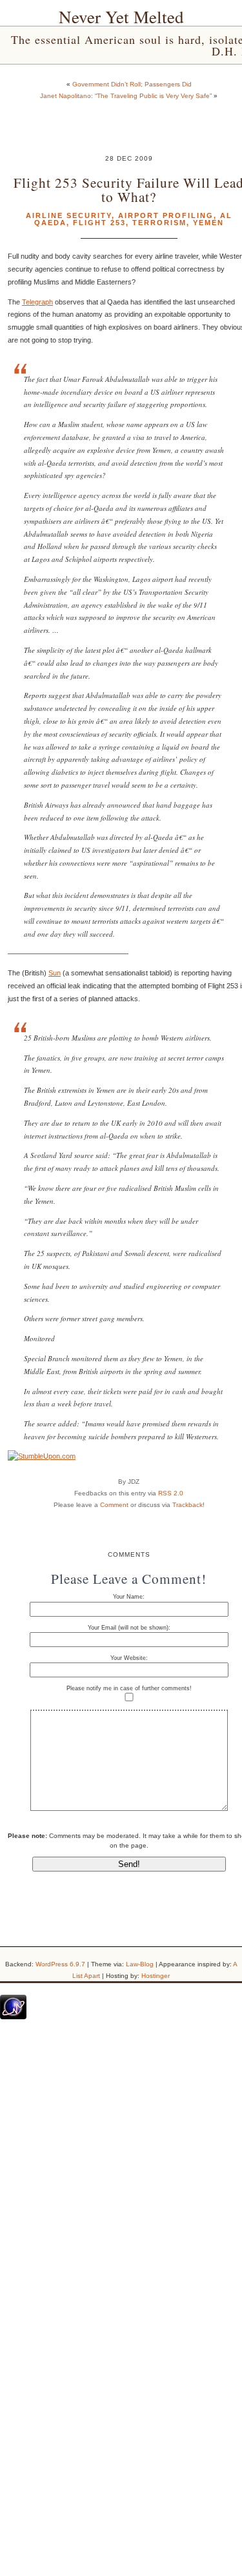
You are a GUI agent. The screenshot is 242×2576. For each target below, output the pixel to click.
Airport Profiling (166, 215)
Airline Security (69, 215)
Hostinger (156, 1976)
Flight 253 (99, 223)
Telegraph (37, 302)
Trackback (187, 1505)
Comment (114, 1505)
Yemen (208, 223)
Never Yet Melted (121, 17)
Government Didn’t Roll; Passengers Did (132, 84)
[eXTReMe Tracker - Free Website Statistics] (13, 2017)
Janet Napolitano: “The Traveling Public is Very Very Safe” (126, 96)
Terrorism (159, 223)
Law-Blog (140, 1964)
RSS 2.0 (171, 1493)
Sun (55, 973)
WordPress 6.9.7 (60, 1964)
